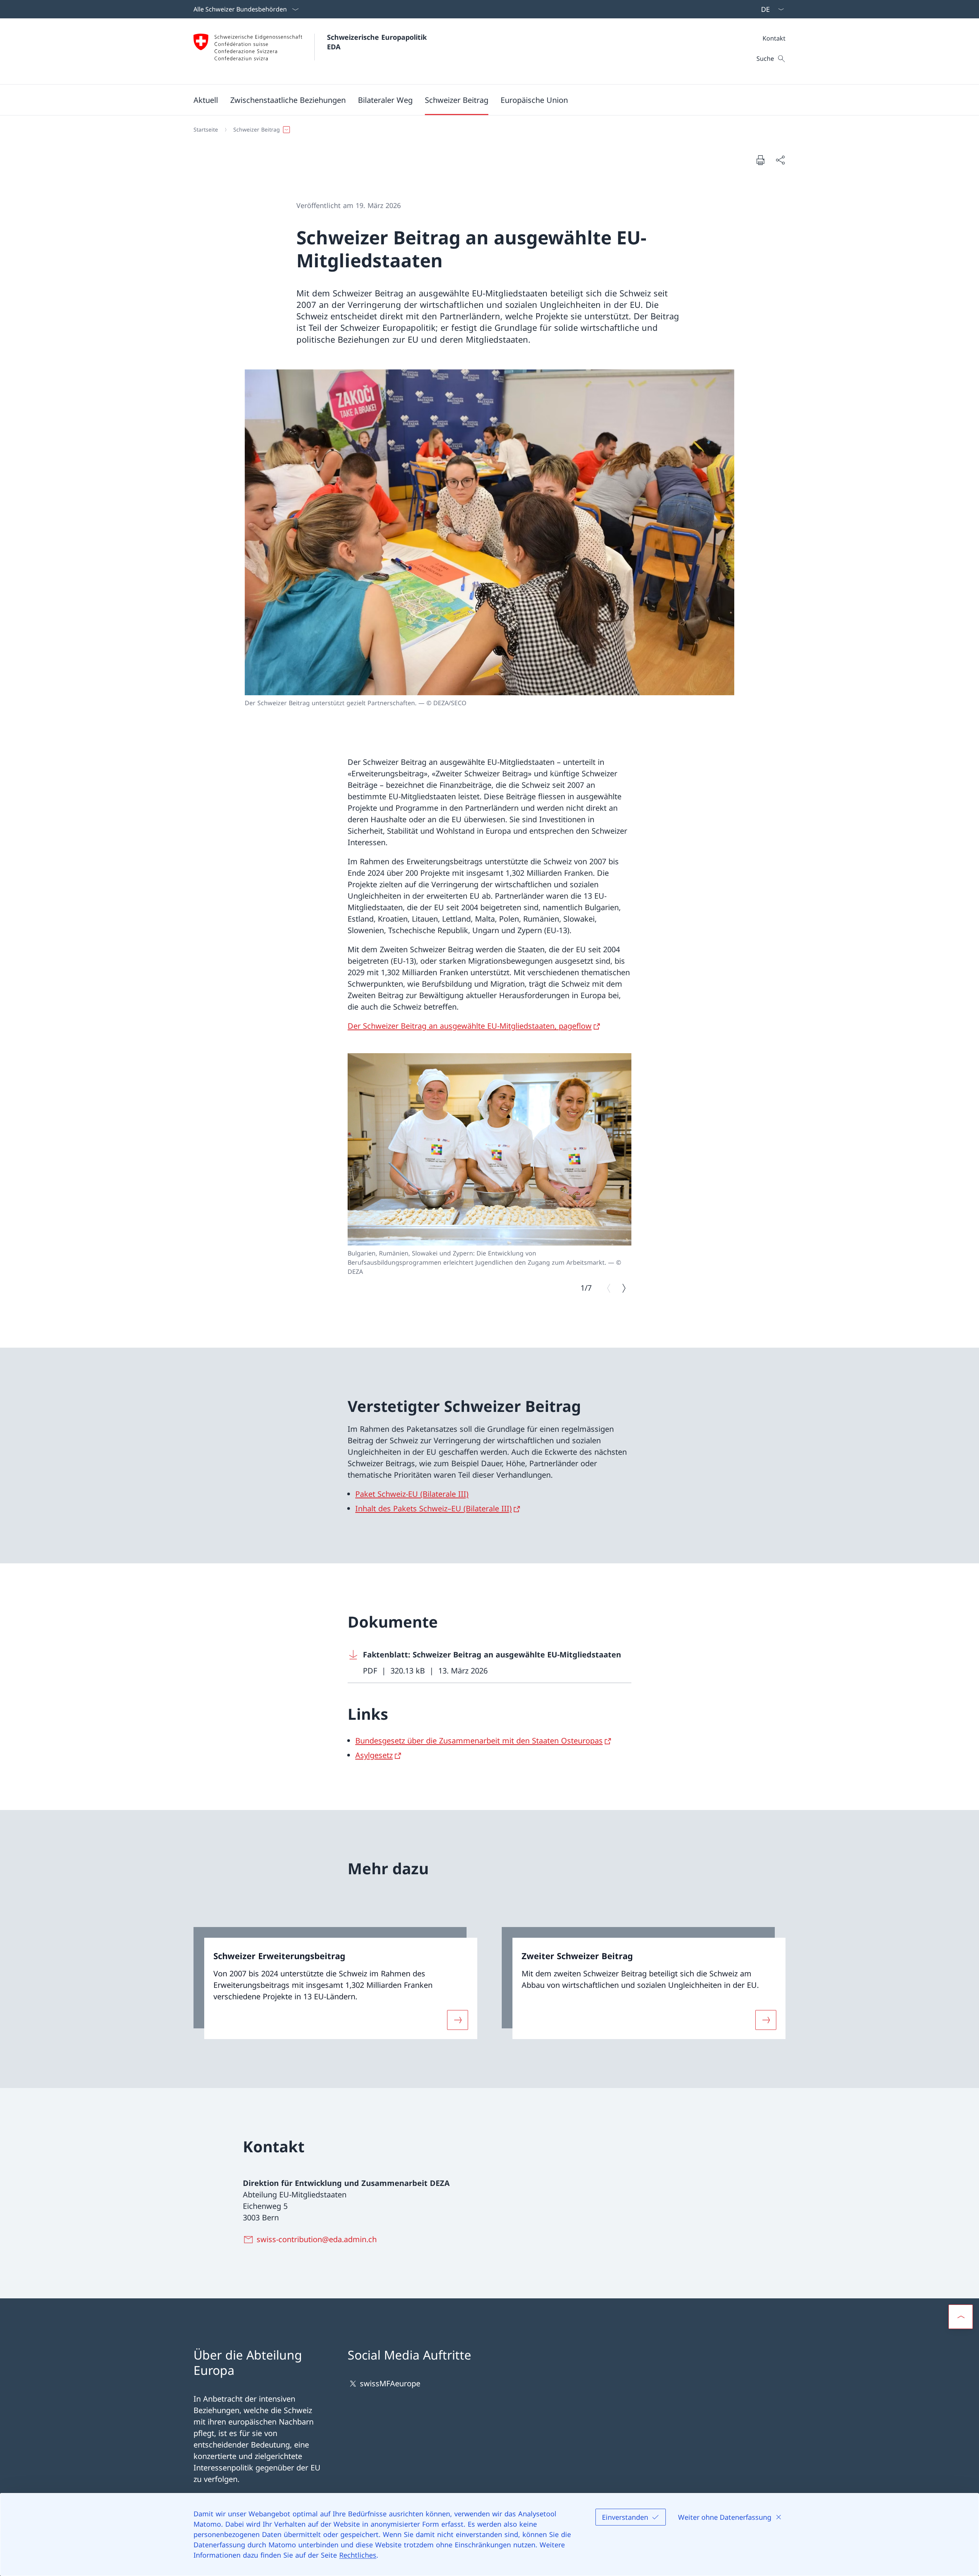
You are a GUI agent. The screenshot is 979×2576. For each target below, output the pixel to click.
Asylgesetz (374, 1755)
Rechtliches (358, 2555)
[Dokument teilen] (780, 160)
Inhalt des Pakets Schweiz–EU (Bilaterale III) (433, 1508)
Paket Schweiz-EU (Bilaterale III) (412, 1494)
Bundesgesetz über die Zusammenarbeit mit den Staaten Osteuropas (479, 1741)
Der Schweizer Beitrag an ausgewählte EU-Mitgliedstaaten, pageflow (470, 1026)
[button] (206, 100)
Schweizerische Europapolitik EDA (378, 42)
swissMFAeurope (390, 2383)
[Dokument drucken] (760, 160)
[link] (335, 1983)
